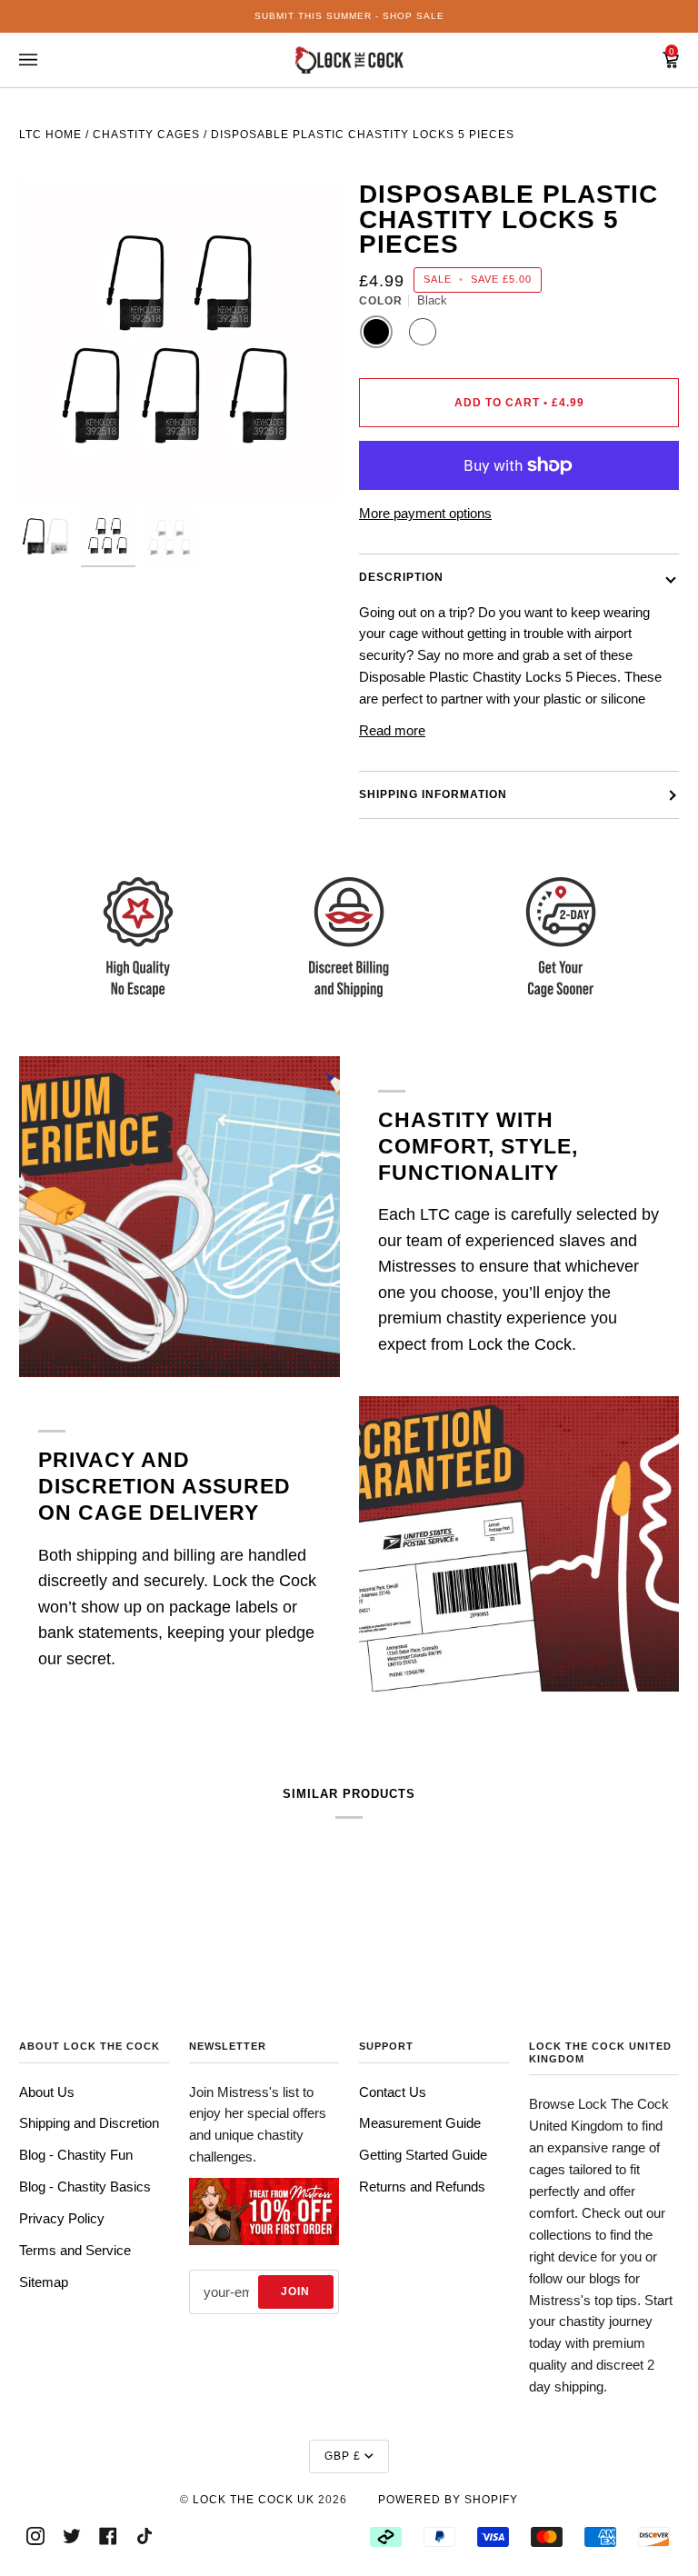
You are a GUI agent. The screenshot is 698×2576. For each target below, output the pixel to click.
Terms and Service (75, 2250)
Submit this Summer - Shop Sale (349, 16)
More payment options (425, 513)
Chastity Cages (146, 135)
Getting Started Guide (423, 2155)
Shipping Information (433, 794)
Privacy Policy (62, 2218)
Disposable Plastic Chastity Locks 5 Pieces (363, 135)
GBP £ (343, 2456)
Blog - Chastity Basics (85, 2187)
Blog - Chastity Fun (76, 2155)
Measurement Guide (420, 2123)
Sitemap (44, 2282)
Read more (392, 730)
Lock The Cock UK (254, 2500)
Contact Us (393, 2092)
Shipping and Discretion (89, 2123)
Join (295, 2291)
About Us (47, 2092)
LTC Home (50, 135)
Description (401, 577)
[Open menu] (46, 60)
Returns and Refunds (422, 2187)
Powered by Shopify (448, 2500)
